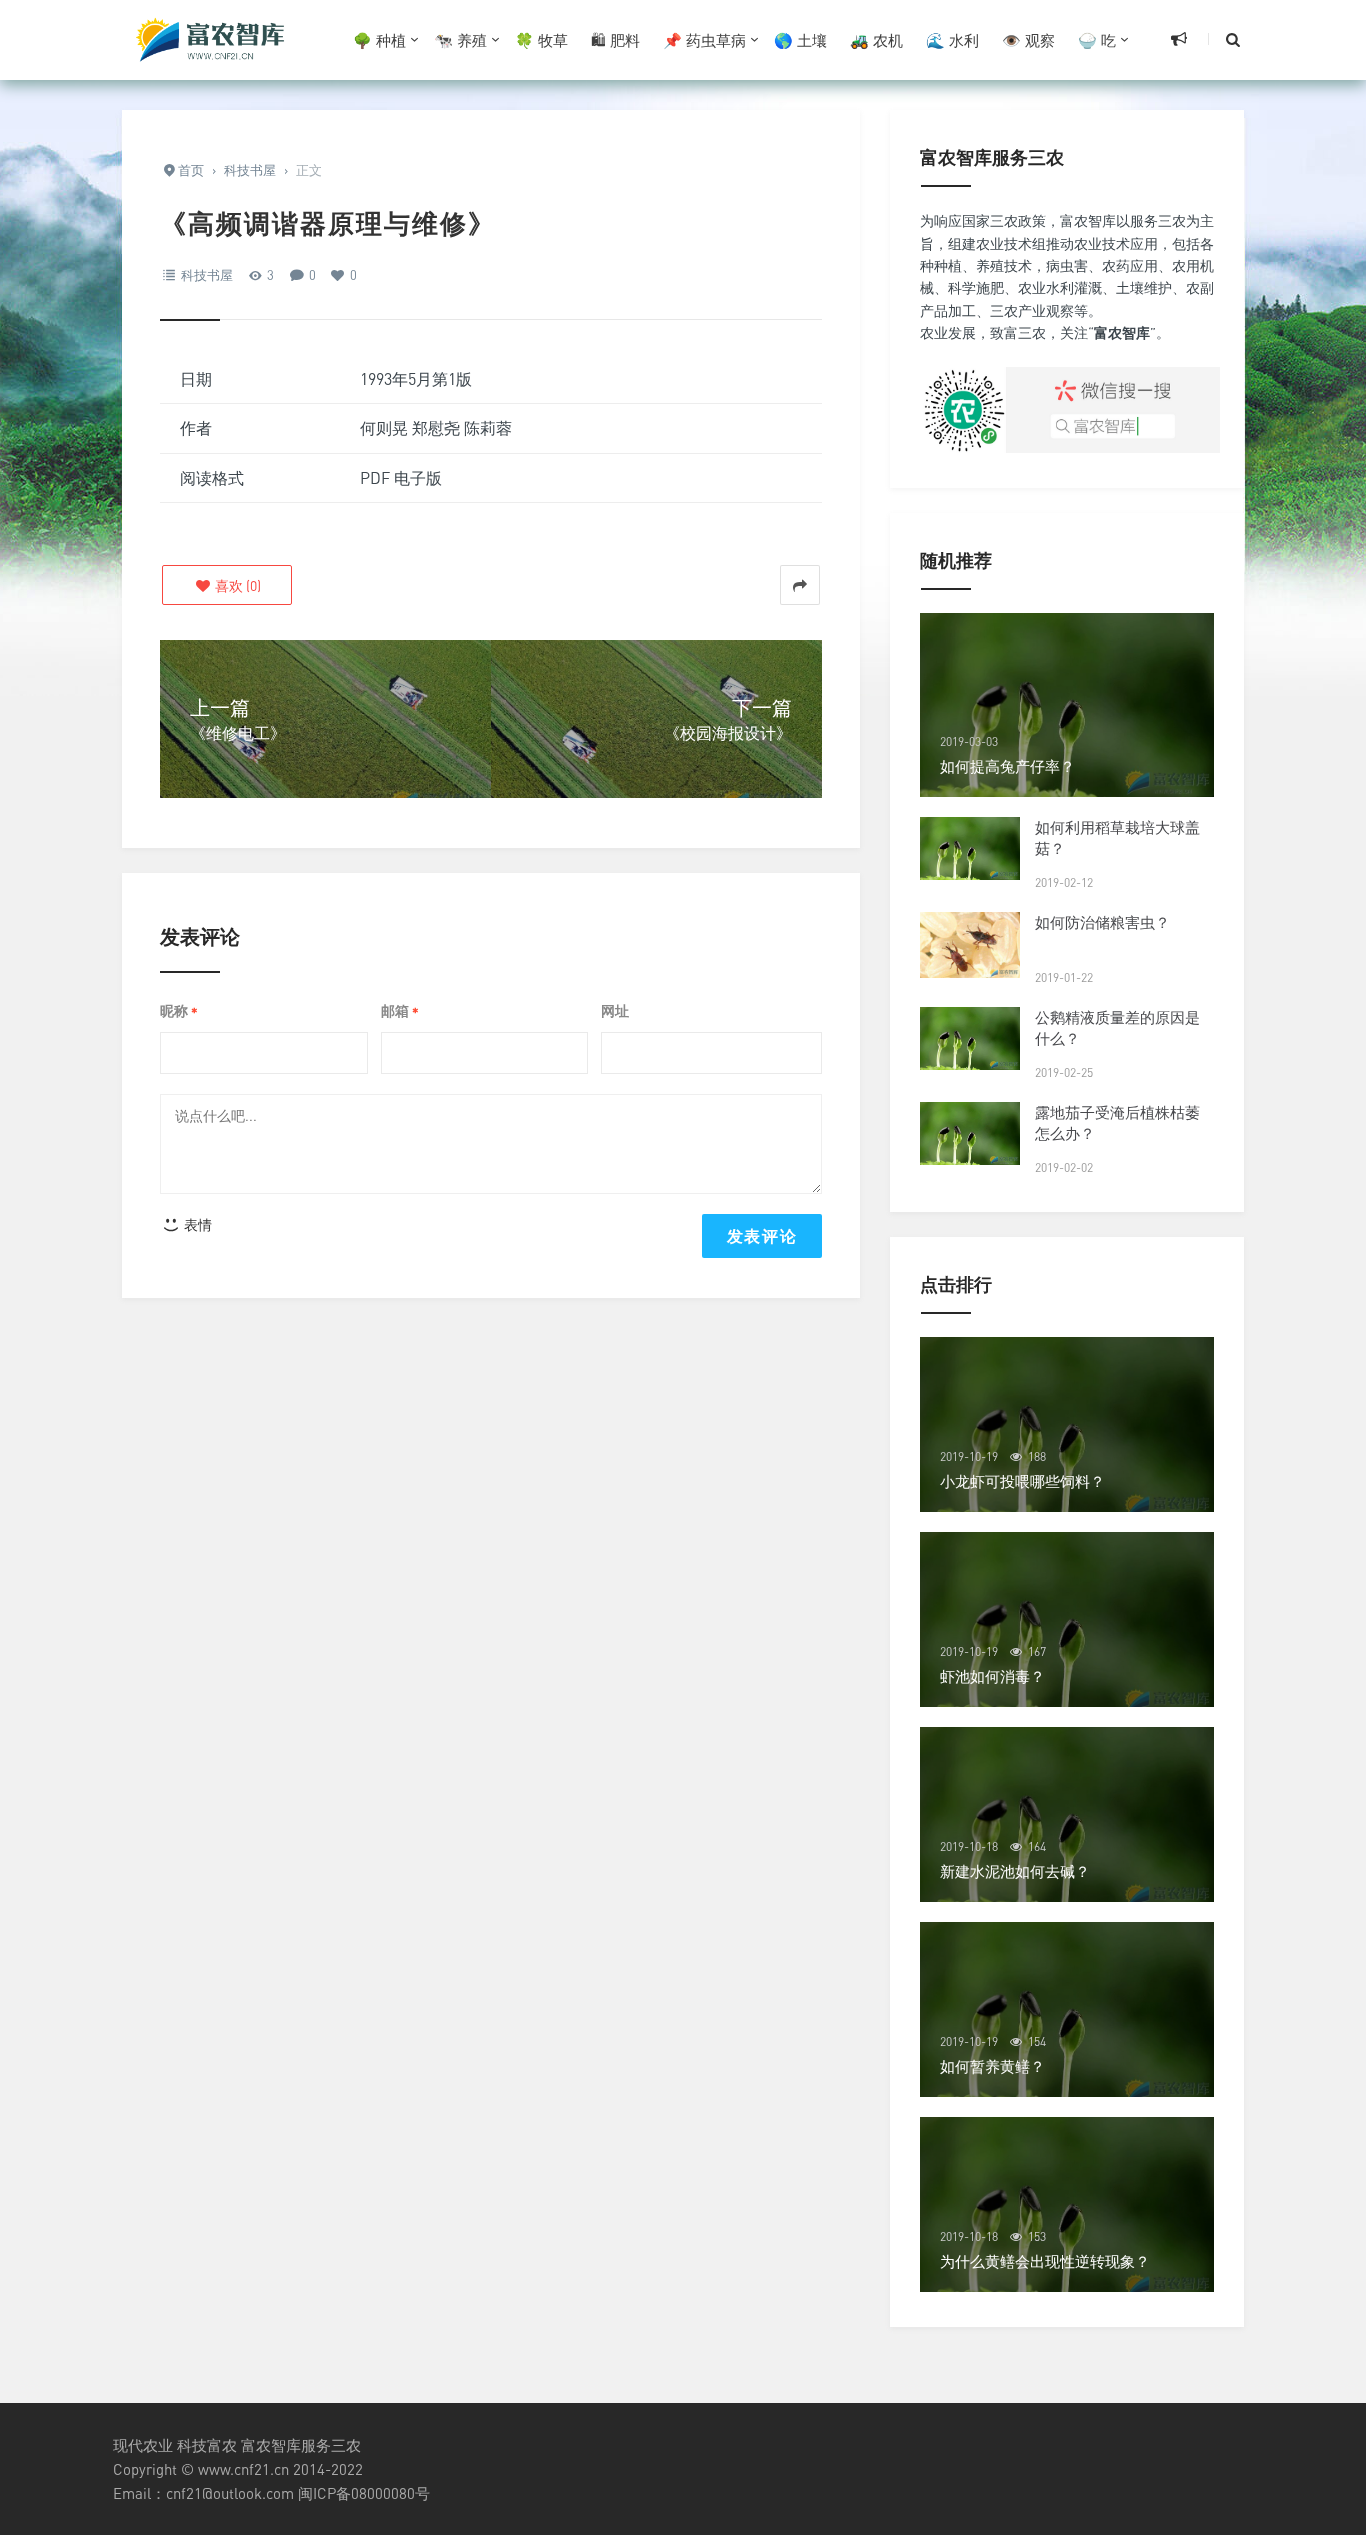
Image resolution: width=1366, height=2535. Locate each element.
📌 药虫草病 (704, 40)
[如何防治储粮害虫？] (970, 945)
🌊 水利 (952, 40)
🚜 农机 (876, 40)
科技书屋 (207, 275)
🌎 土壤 (800, 40)
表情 (196, 1224)
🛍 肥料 (615, 40)
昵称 (179, 1011)
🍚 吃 (1097, 40)
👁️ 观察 (1028, 40)
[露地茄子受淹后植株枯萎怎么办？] (970, 1133)
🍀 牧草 (541, 40)
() (236, 585)
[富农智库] (213, 40)
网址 (615, 1010)
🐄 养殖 (460, 40)
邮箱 (400, 1011)
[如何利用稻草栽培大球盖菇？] (970, 848)
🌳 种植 (379, 40)
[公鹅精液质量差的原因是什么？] (970, 1038)
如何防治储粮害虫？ (1102, 922)
